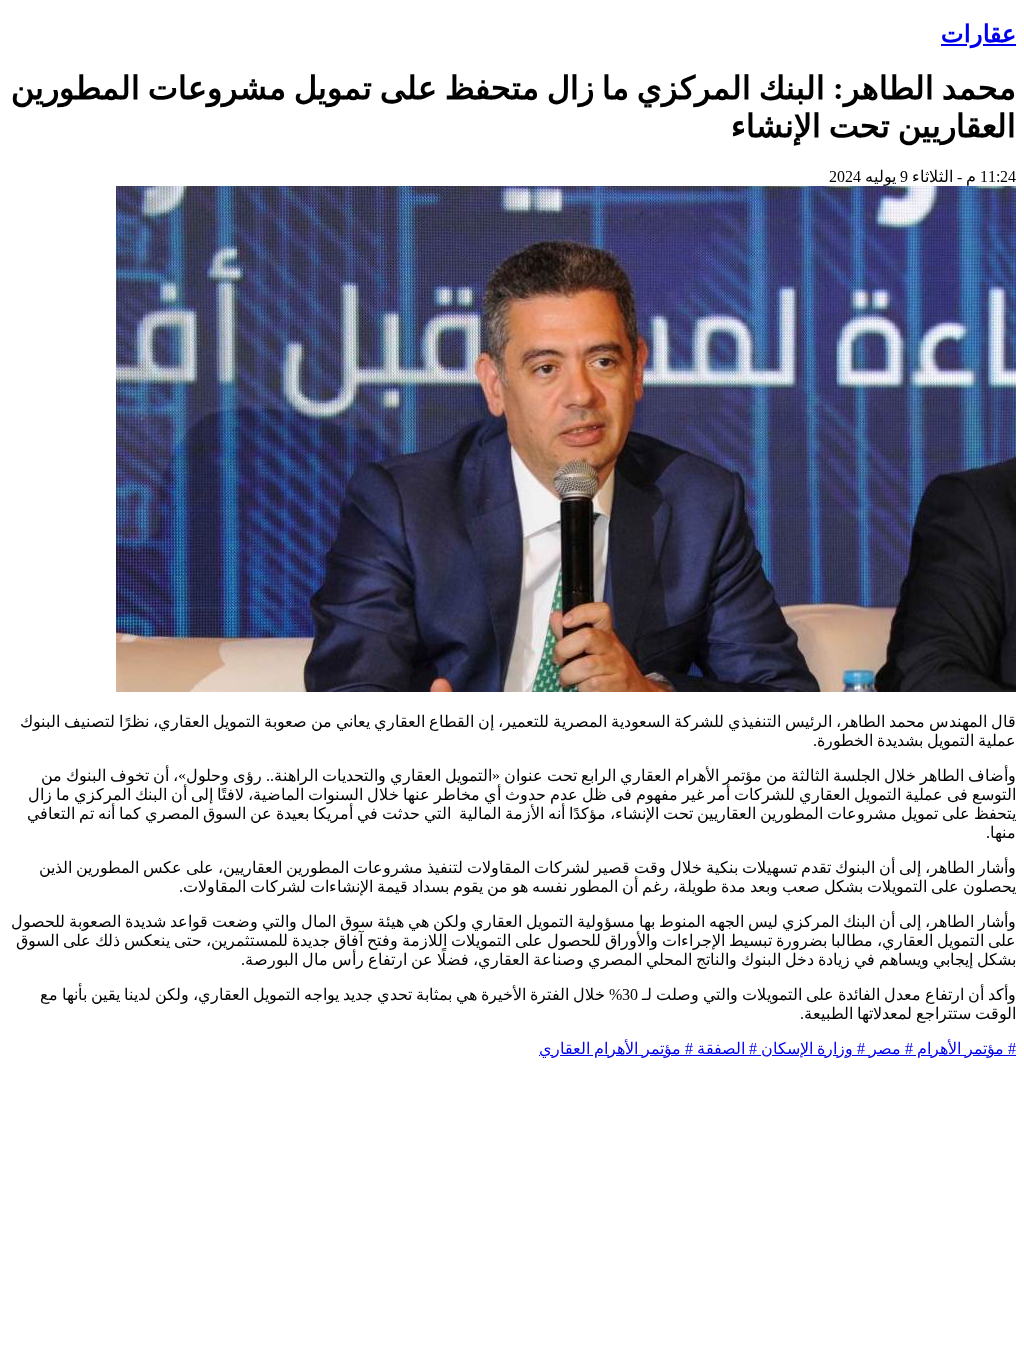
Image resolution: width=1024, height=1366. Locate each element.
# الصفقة (725, 1048)
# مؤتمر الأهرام (964, 1048)
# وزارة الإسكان (811, 1048)
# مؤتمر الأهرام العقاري (616, 1048)
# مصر (889, 1048)
